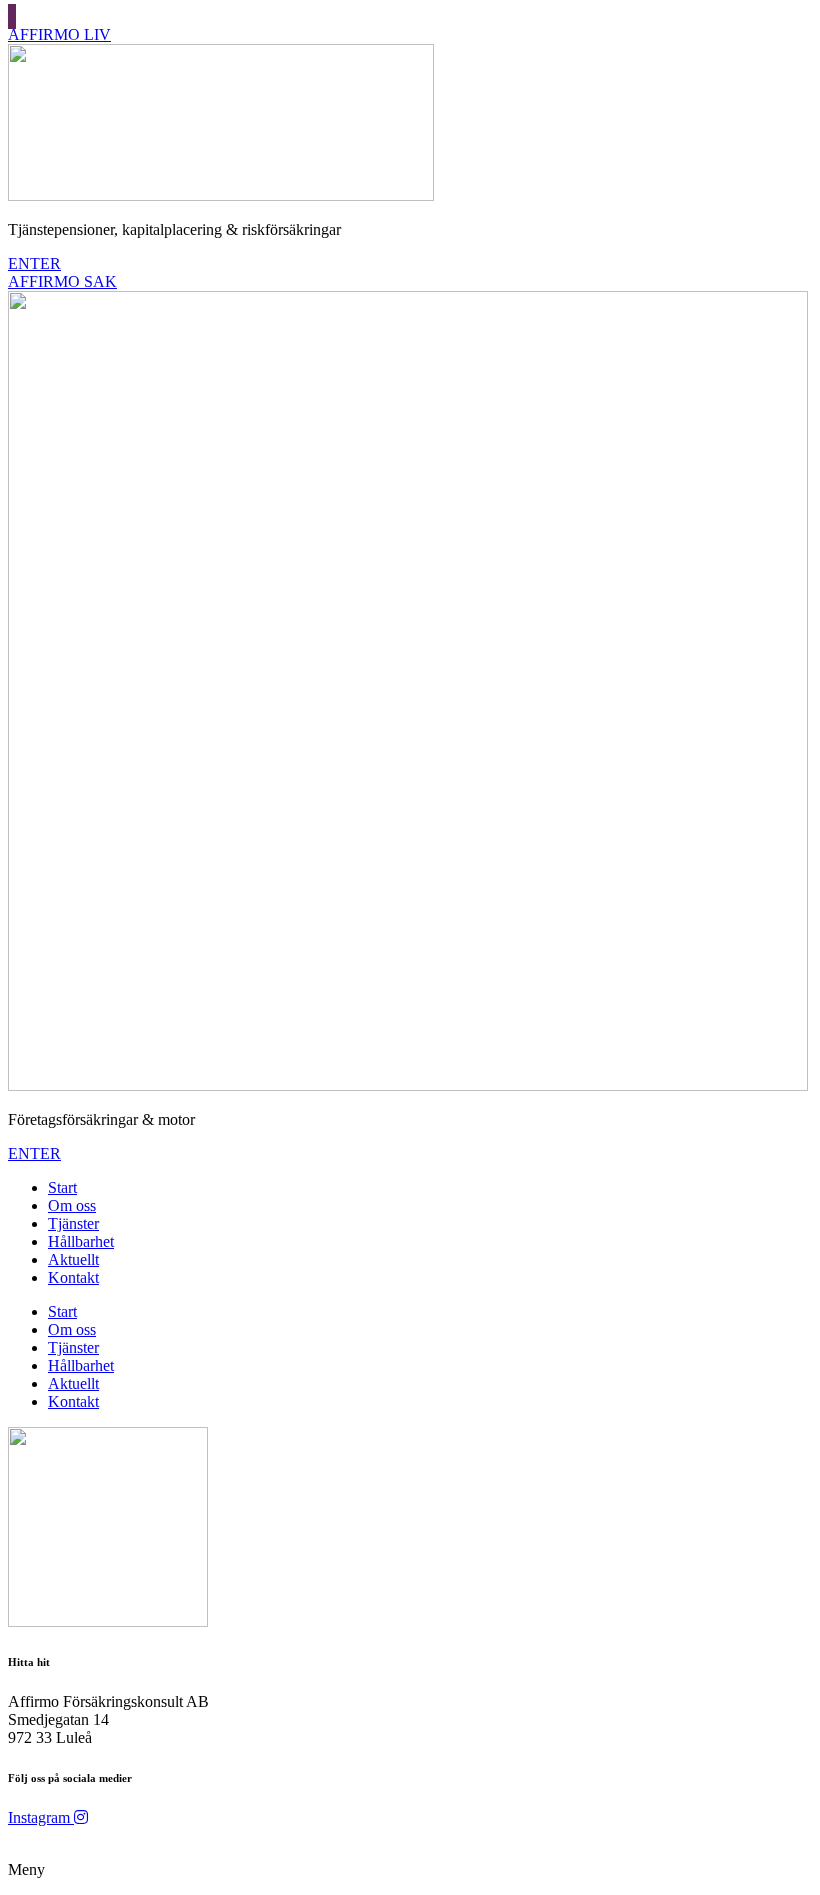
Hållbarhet (81, 1241)
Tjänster (73, 1223)
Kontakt (73, 1277)
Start (62, 1187)
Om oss (72, 1205)
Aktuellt (73, 1259)
